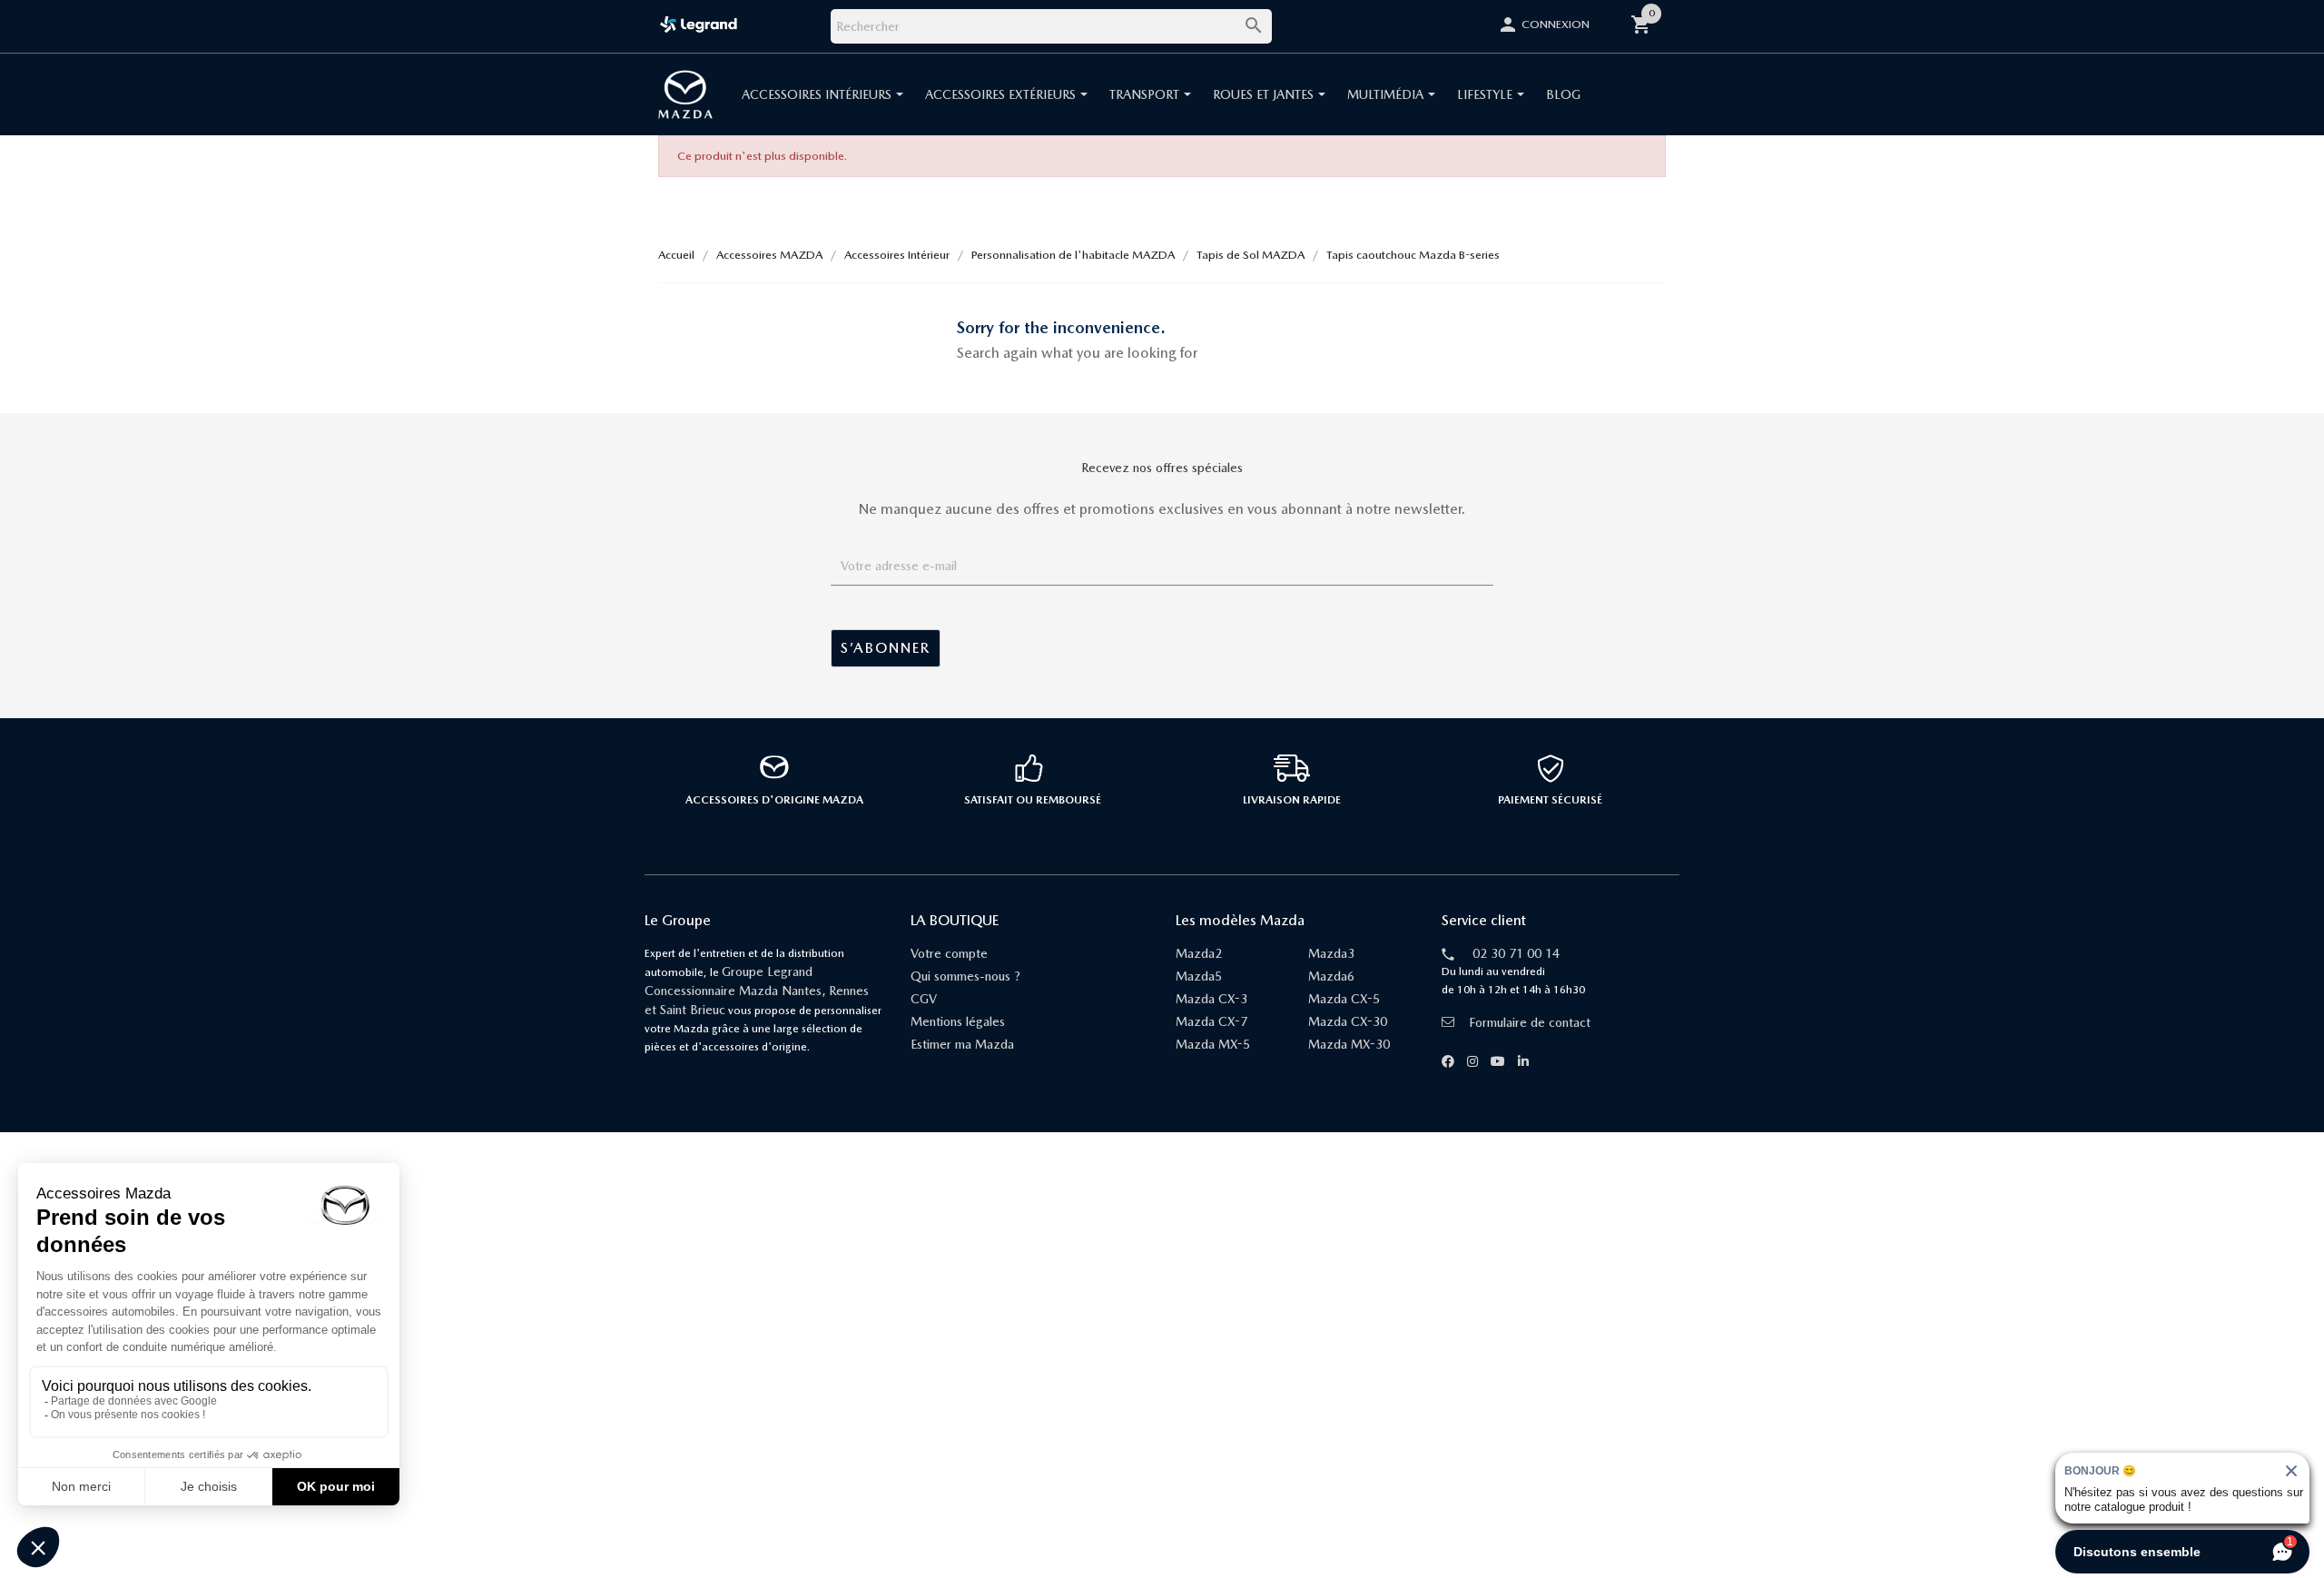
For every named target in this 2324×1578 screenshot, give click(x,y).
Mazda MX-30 (1349, 1044)
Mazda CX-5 (1344, 999)
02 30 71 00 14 (1516, 953)
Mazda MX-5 (1213, 1044)
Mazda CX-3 (1211, 999)
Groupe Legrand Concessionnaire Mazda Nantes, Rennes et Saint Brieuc (757, 991)
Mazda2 (1199, 953)
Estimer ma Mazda (962, 1044)
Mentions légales (958, 1021)
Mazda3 (1331, 953)
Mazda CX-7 (1211, 1021)
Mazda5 (1199, 976)
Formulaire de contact (1530, 1022)
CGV (924, 999)
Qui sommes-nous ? (965, 976)
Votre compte (949, 953)
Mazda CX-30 (1348, 1021)
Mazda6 (1331, 976)
